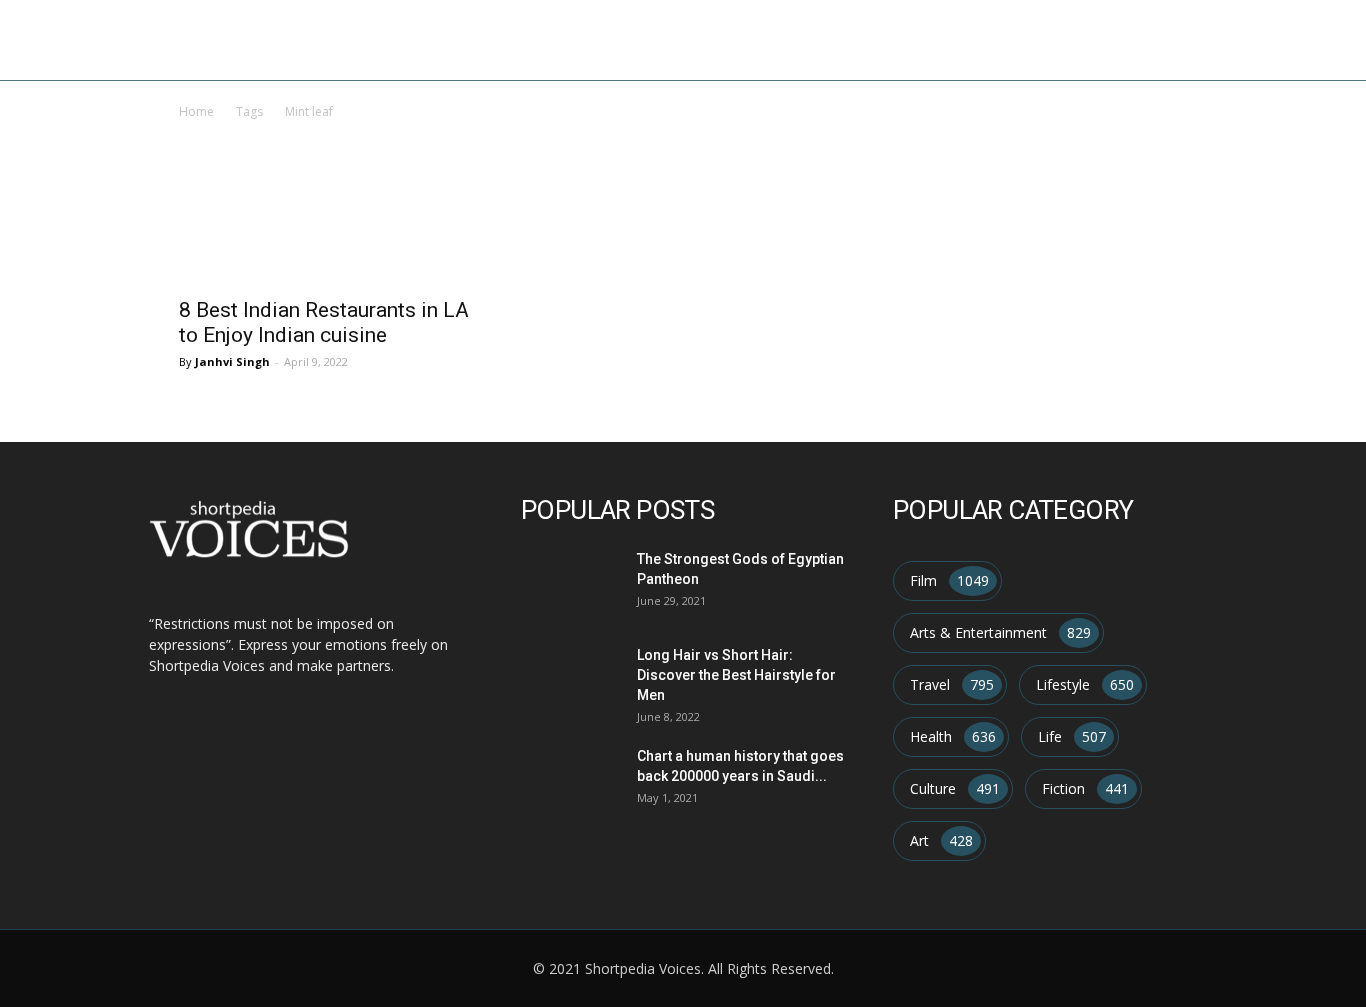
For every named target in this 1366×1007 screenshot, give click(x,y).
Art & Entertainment (768, 39)
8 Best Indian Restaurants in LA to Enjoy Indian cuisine (324, 322)
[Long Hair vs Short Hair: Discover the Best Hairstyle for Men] (567, 677)
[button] (1322, 41)
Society (1240, 39)
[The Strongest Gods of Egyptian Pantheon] (567, 581)
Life (1169, 39)
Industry (917, 39)
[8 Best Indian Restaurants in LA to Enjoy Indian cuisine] (331, 232)
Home (634, 39)
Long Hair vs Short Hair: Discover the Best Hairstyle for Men (736, 675)
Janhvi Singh (232, 361)
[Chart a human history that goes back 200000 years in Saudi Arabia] (567, 778)
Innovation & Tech (1054, 39)
